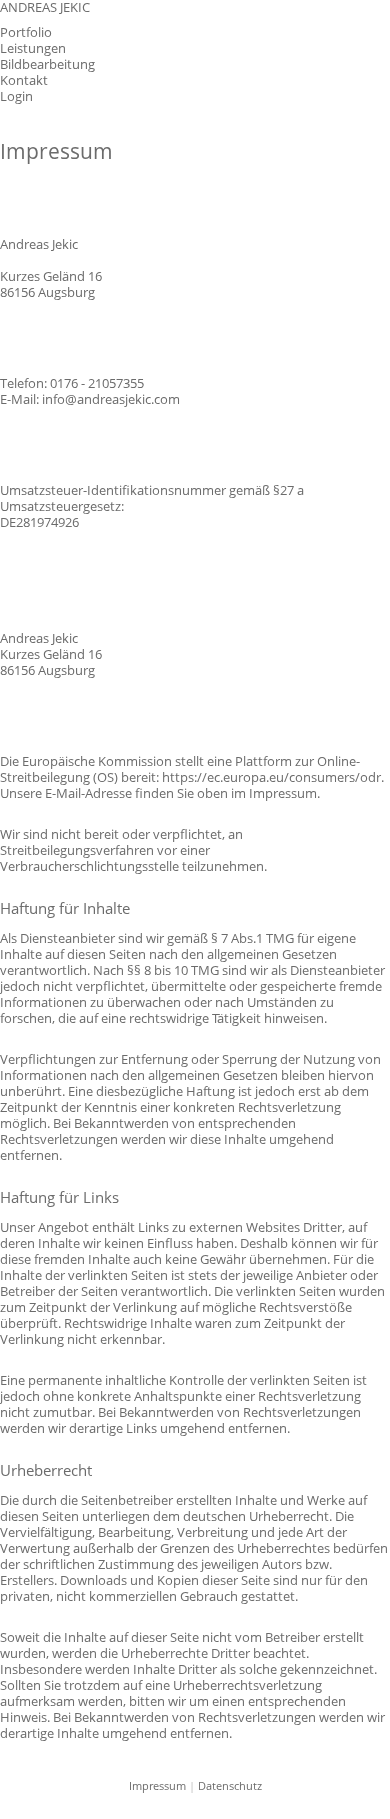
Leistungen (33, 48)
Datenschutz (230, 1786)
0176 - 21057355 (97, 383)
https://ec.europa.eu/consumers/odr (271, 777)
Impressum (157, 1786)
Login (16, 96)
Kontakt (24, 80)
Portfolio (26, 32)
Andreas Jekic (45, 8)
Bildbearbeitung (47, 64)
